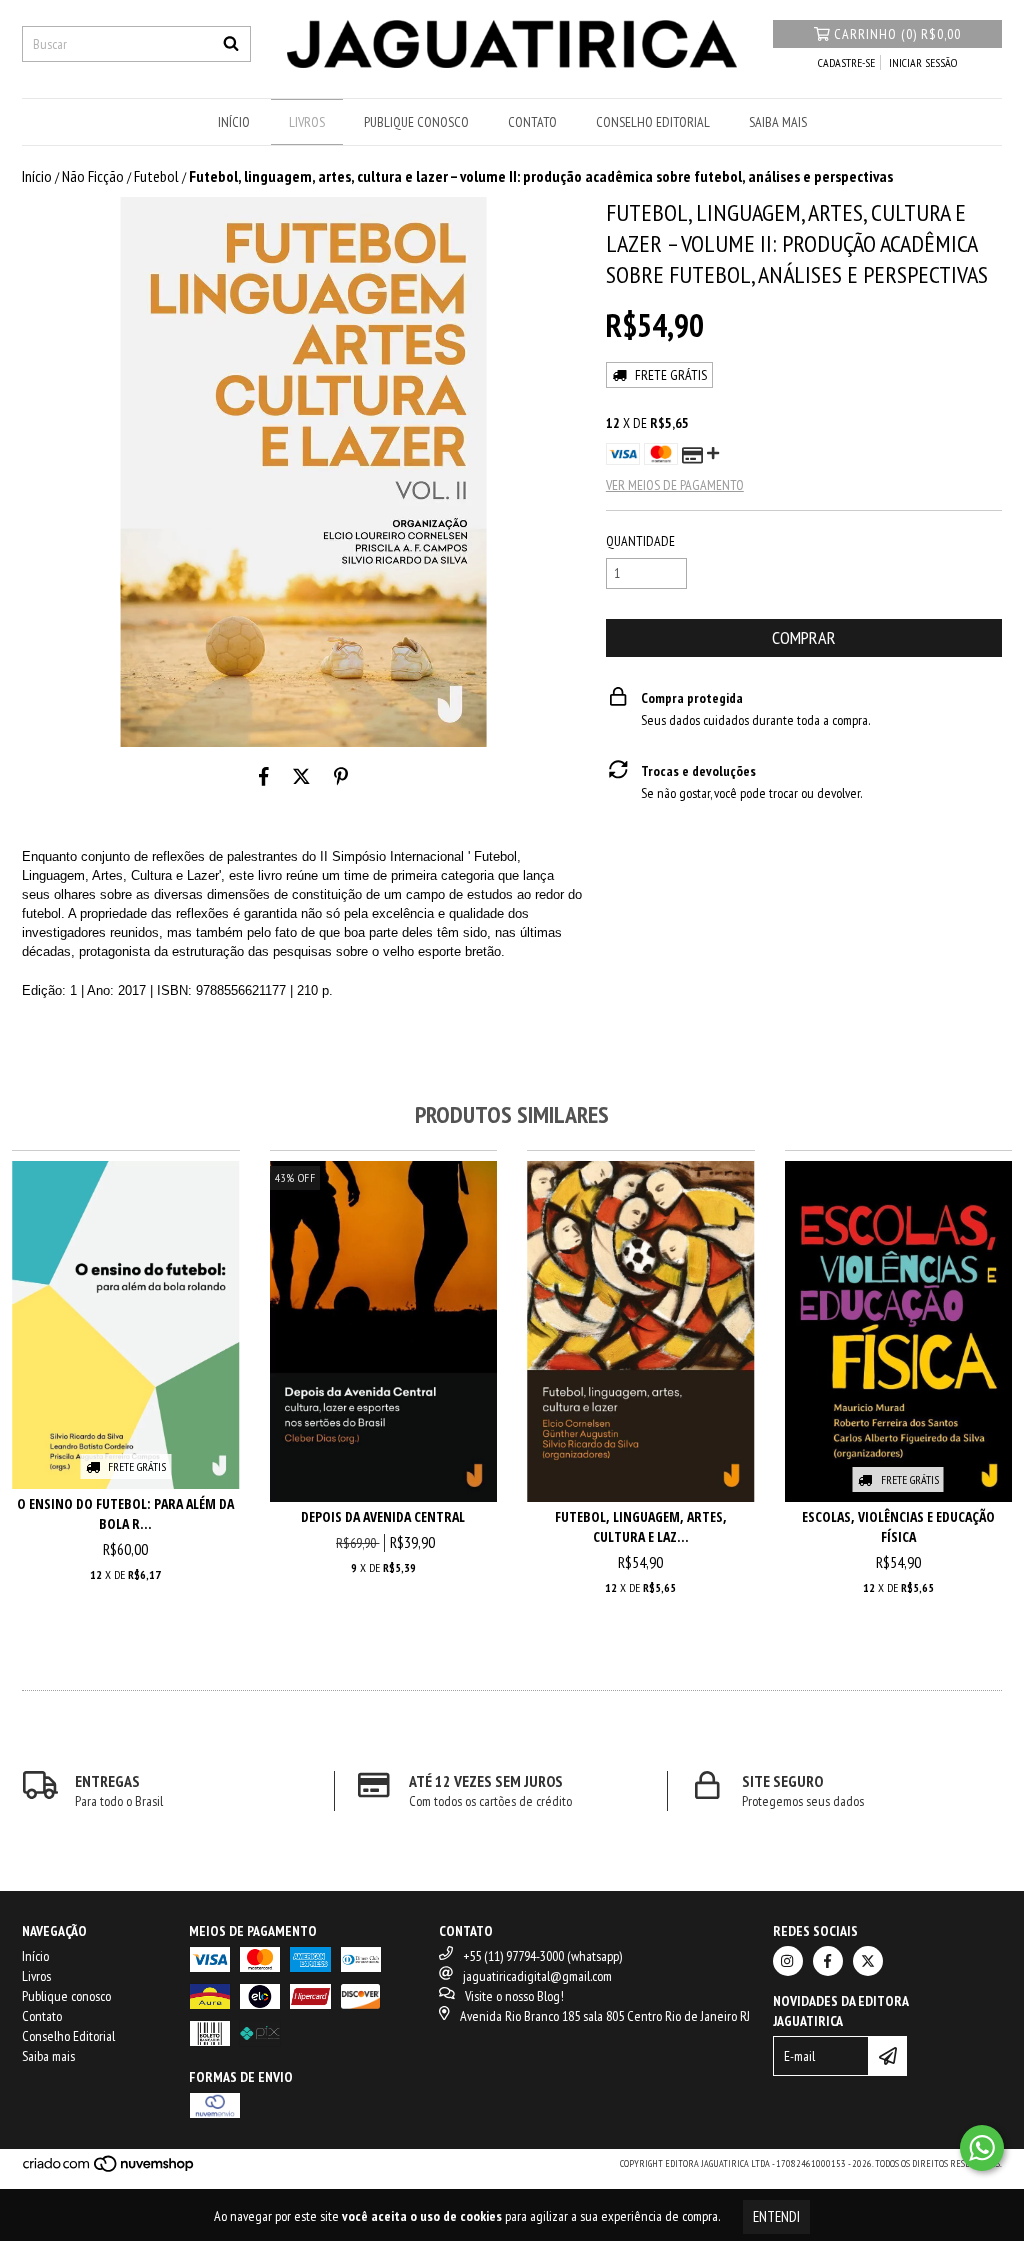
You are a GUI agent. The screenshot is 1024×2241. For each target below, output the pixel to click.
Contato (532, 122)
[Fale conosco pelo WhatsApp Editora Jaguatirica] (982, 2148)
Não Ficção (93, 176)
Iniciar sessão (923, 62)
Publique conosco (416, 122)
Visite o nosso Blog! (514, 1996)
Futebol (156, 176)
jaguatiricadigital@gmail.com (537, 1976)
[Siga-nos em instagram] (788, 1961)
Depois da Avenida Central (383, 1516)
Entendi (776, 2216)
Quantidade (640, 541)
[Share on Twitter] (301, 777)
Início (234, 122)
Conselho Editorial (653, 122)
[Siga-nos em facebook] (828, 1961)
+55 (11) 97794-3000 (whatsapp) (542, 1956)
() (897, 34)
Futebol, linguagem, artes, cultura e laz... (641, 1526)
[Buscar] (231, 44)
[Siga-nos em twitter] (868, 1961)
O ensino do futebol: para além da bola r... (125, 1513)
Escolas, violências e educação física (898, 1526)
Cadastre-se (846, 62)
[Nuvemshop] (109, 2170)
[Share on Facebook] (264, 777)
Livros (307, 122)
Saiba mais (778, 122)
